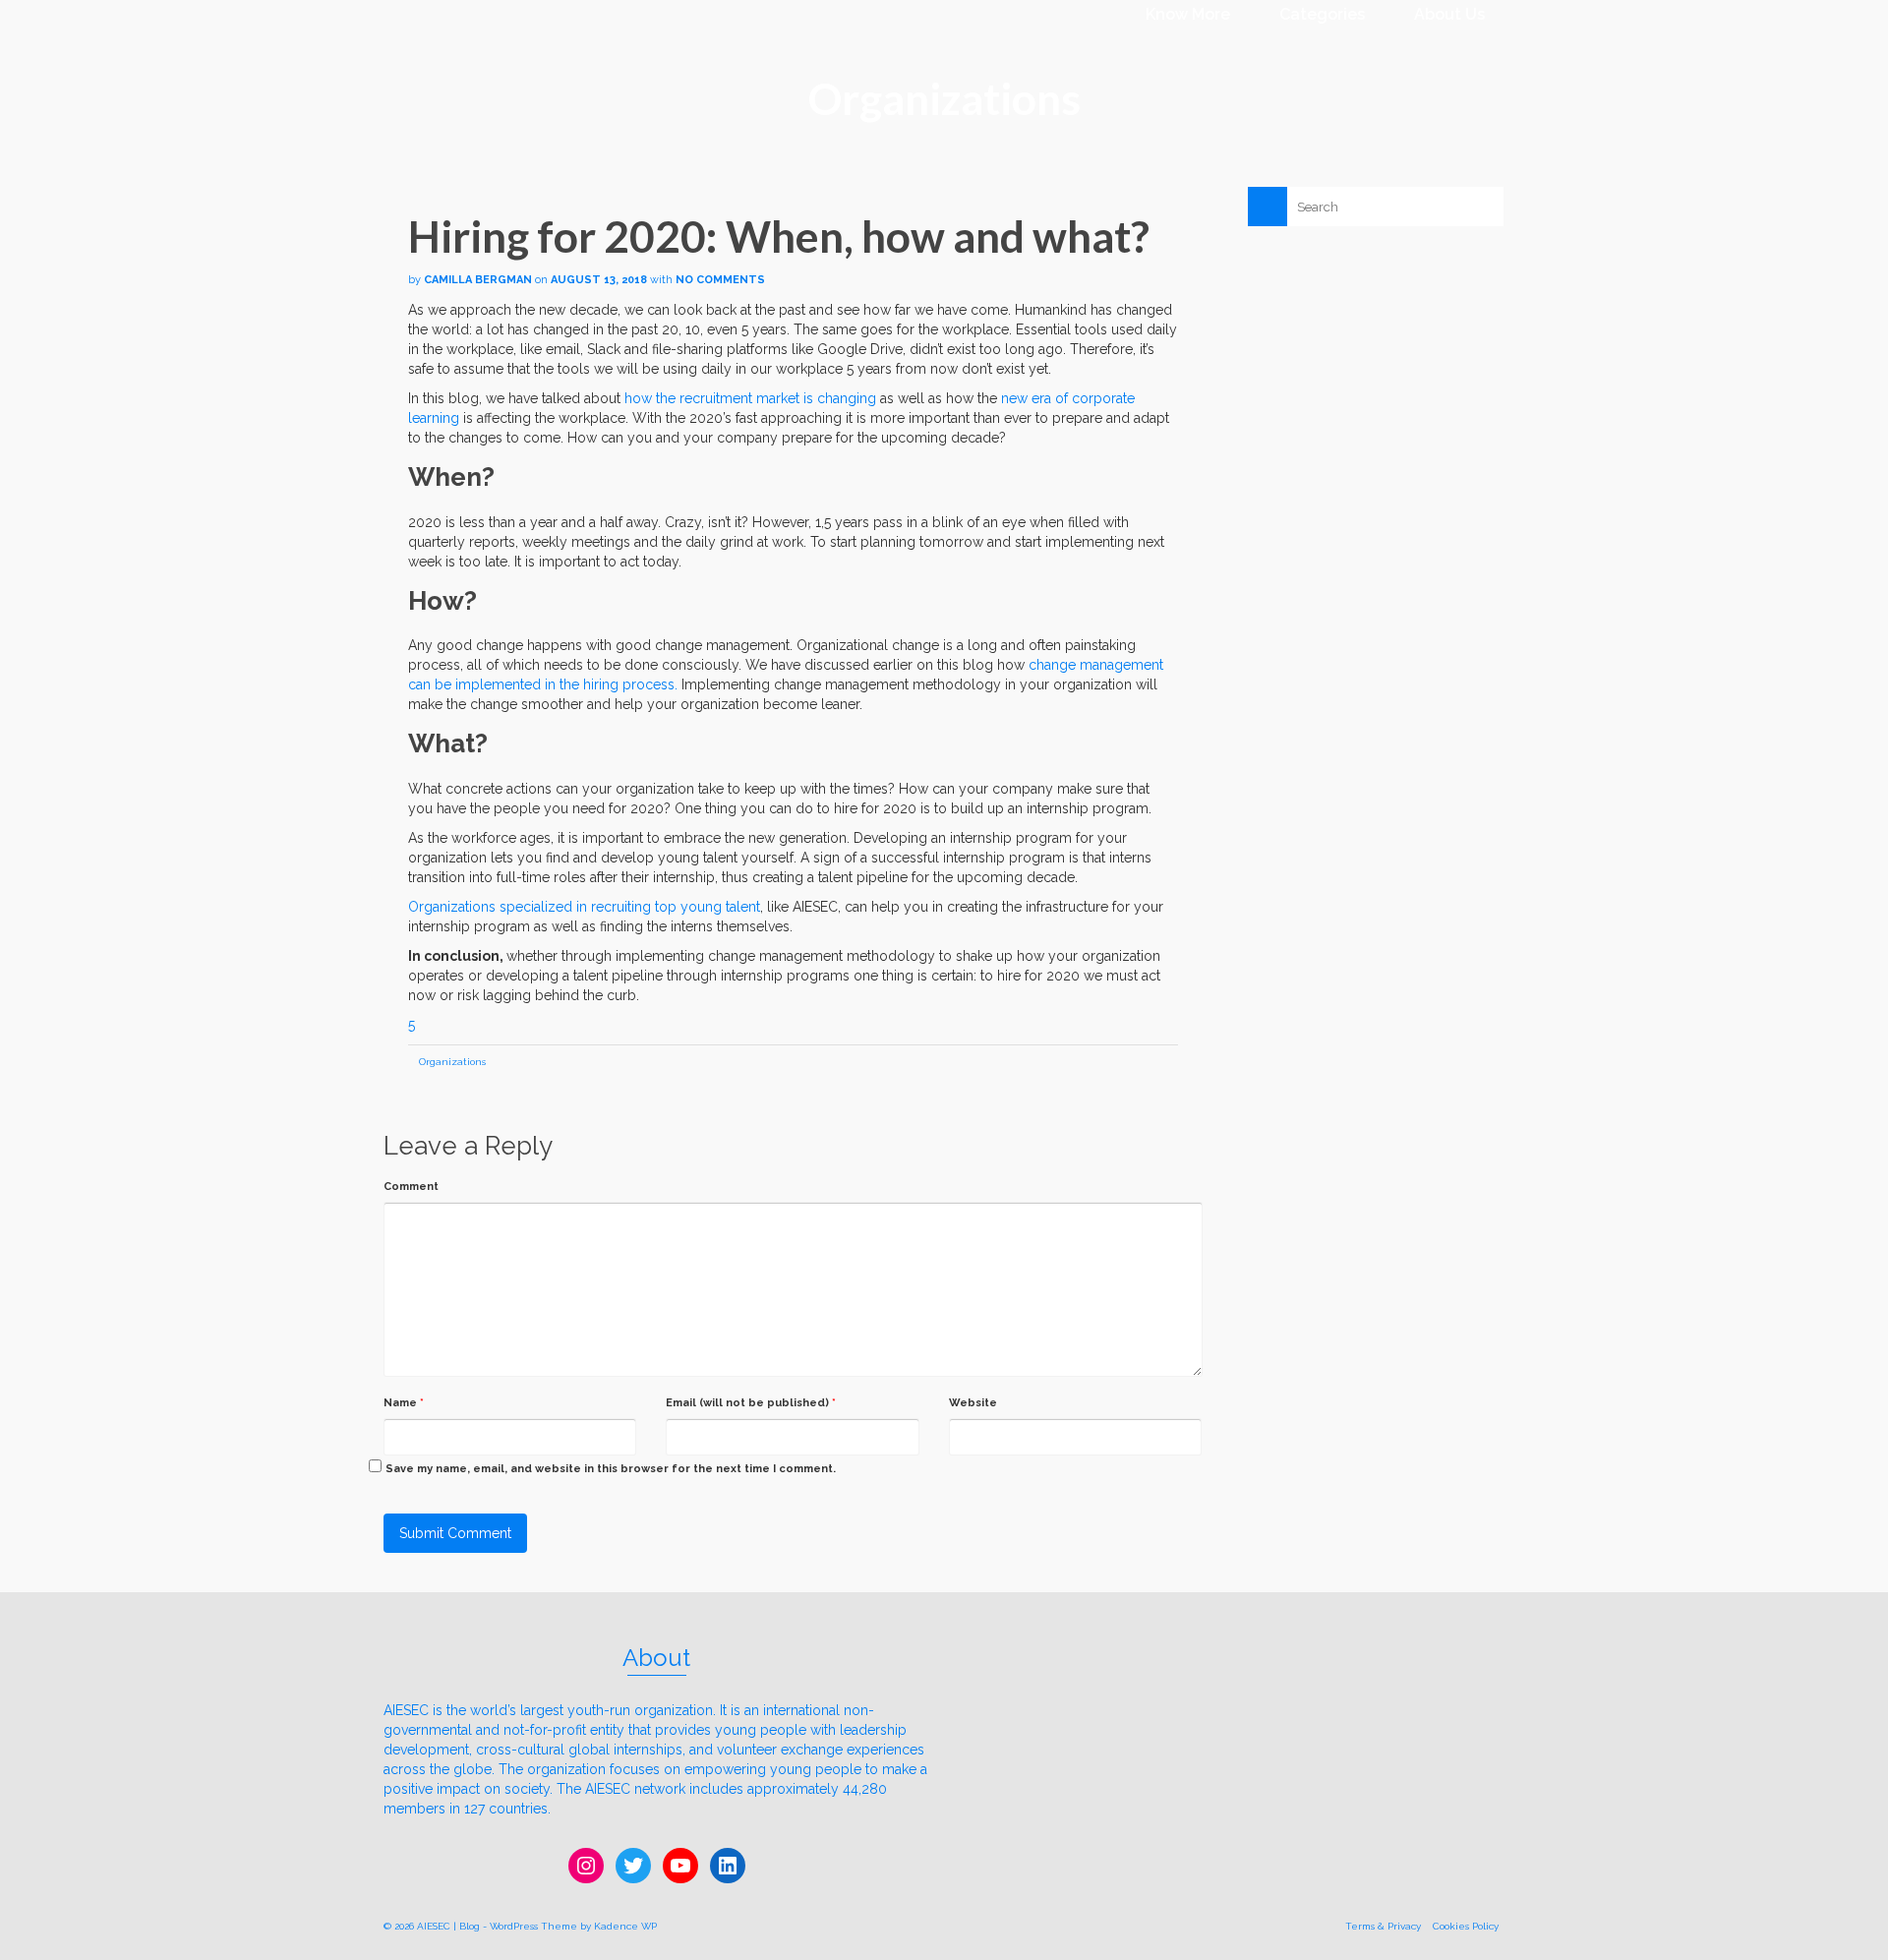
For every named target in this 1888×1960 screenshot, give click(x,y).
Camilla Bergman (478, 280)
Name (404, 1403)
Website (973, 1403)
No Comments (720, 280)
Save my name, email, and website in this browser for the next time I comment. (611, 1469)
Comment (411, 1187)
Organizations (452, 1062)
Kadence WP (625, 1926)
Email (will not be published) (751, 1403)
